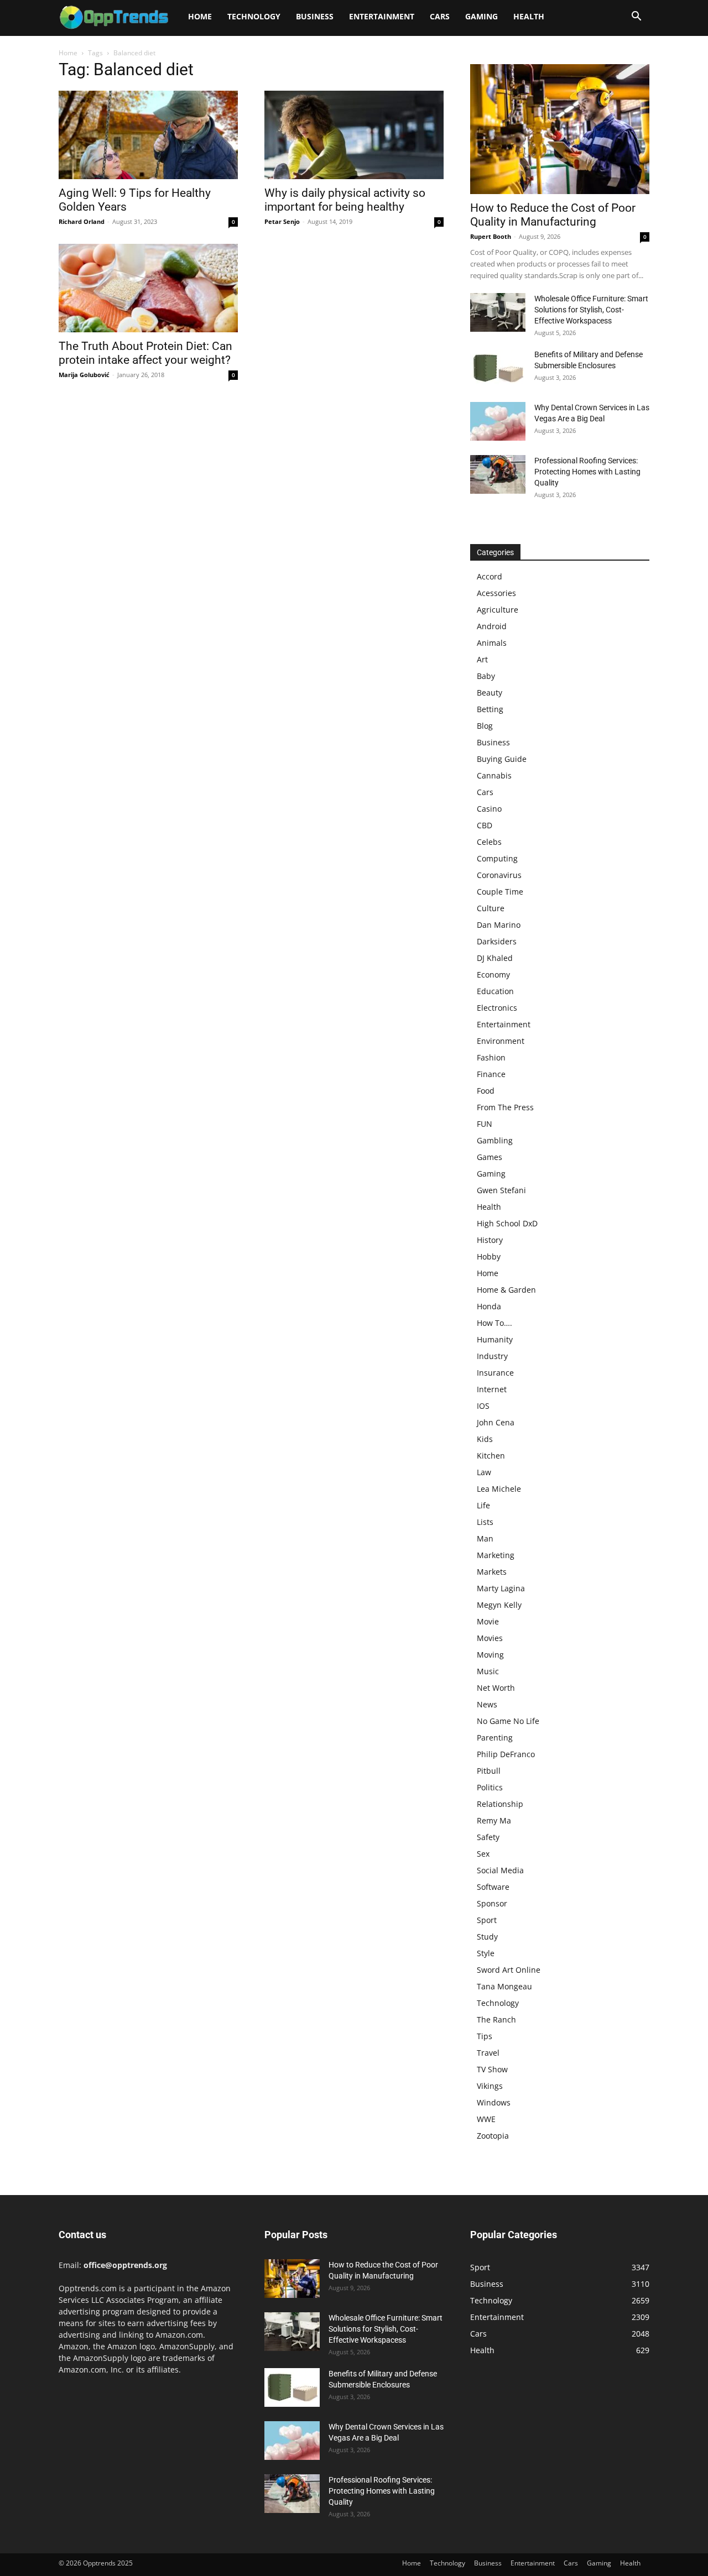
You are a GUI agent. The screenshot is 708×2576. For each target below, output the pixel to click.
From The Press (505, 1107)
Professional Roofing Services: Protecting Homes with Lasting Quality (587, 472)
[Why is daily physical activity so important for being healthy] (354, 135)
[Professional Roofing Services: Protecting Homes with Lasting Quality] (498, 474)
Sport (487, 1920)
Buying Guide (502, 759)
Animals (492, 643)
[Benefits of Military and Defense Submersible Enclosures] (498, 368)
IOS (483, 1406)
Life (483, 1505)
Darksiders (497, 941)
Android (492, 626)
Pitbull (489, 1771)
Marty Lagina (501, 1588)
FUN (485, 1124)
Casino (489, 809)
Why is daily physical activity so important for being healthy (345, 200)
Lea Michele (499, 1489)
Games (490, 1157)
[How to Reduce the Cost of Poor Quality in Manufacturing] (560, 129)
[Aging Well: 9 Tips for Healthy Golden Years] (148, 135)
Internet (492, 1389)
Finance (491, 1074)
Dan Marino (499, 925)
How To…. (494, 1323)
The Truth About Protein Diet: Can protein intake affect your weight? (145, 353)
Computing (497, 858)
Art (482, 659)
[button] (636, 17)
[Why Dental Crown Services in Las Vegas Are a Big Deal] (498, 421)
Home (200, 16)
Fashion (491, 1057)
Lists (485, 1522)
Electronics (497, 1008)
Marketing (496, 1555)
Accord (490, 576)
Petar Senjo (282, 221)
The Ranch (496, 2019)
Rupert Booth (491, 236)
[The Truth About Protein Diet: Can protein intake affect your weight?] (148, 288)
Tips (485, 2036)
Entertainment (382, 16)
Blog (485, 726)
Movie (488, 1621)
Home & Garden (506, 1290)
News (487, 1704)
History (490, 1240)
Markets (492, 1572)
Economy (493, 975)
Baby (486, 676)
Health (529, 16)
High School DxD (507, 1223)
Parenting (495, 1738)
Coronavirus (499, 875)
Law (484, 1472)
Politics (490, 1787)
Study (487, 1937)
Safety (488, 1837)
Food (486, 1091)
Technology (254, 16)
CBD (485, 825)
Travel (488, 2053)
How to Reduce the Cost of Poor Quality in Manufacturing (553, 215)
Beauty (490, 693)
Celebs (489, 842)
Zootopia (493, 2136)
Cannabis (494, 775)
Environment (501, 1041)
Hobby (489, 1256)
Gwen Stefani (501, 1190)
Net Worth (496, 1688)
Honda (489, 1306)
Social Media (500, 1870)
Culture (491, 908)
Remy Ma (494, 1820)
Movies (490, 1638)
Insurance (495, 1373)
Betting (490, 709)
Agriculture (498, 610)
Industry (492, 1356)
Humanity (495, 1339)
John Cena (496, 1422)
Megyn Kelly (499, 1605)
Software (493, 1887)
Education (495, 991)
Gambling (495, 1140)
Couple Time (500, 892)
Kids (485, 1439)
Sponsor (492, 1903)
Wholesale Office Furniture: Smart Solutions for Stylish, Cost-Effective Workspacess (591, 310)
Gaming (481, 16)
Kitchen (491, 1456)
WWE (486, 2119)
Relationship (500, 1804)
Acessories (496, 593)
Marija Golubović (84, 375)
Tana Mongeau (504, 1986)
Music (488, 1671)
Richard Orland (82, 221)
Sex (483, 1854)
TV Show (492, 2069)
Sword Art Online (509, 1970)
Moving (490, 1655)
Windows (494, 2102)
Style (486, 1953)
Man (485, 1538)
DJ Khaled (495, 958)
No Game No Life (508, 1721)
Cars (440, 16)
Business (315, 16)
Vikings (490, 2086)
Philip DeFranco (506, 1754)
